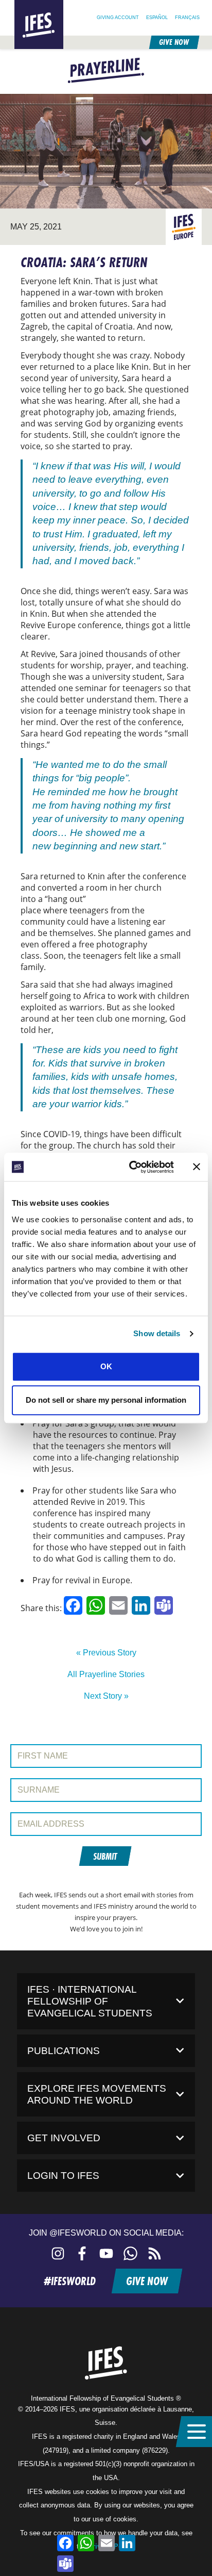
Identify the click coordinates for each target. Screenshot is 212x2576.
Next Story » (106, 1696)
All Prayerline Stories (106, 1674)
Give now (174, 42)
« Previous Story (106, 1653)
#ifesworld (70, 2281)
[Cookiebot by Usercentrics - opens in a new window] (131, 1167)
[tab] (106, 2001)
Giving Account (118, 17)
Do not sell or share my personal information (106, 1400)
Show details (157, 1333)
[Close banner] (197, 1167)
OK (106, 1366)
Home (23, 4)
